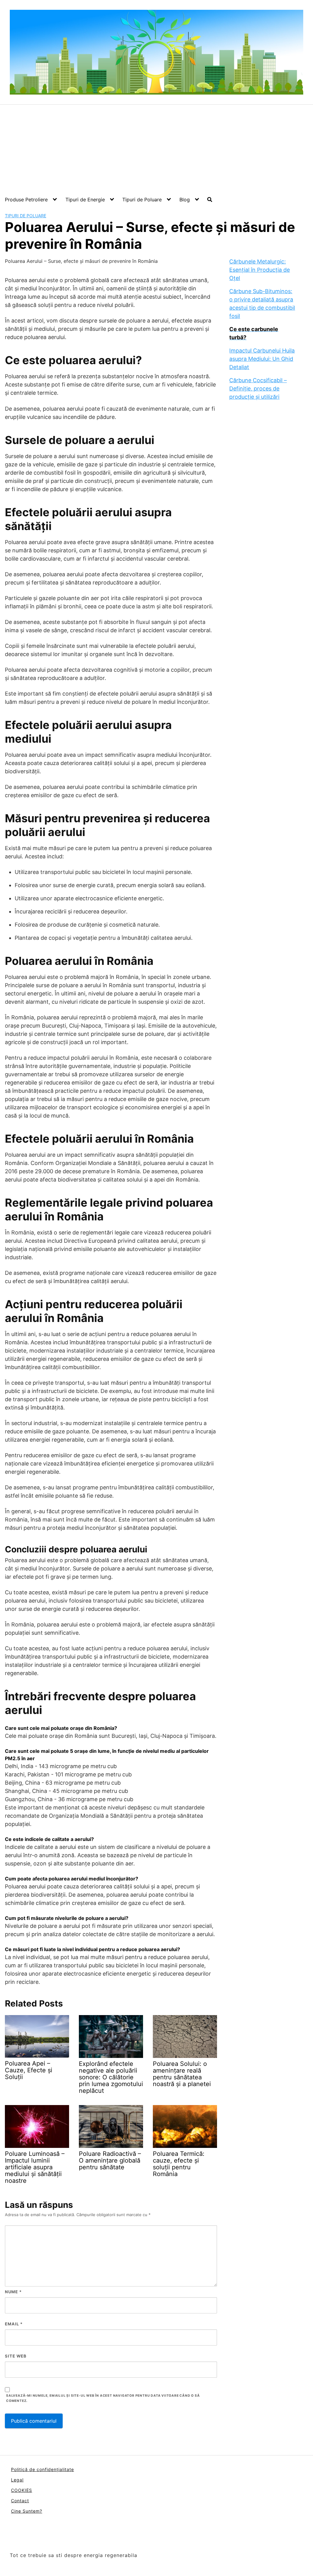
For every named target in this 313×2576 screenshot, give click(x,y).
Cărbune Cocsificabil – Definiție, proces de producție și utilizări (258, 388)
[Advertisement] (156, 151)
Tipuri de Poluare (142, 200)
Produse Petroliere (26, 200)
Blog (185, 200)
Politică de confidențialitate (42, 2469)
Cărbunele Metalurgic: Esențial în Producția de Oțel (260, 270)
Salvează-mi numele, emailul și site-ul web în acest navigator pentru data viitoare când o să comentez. (103, 2398)
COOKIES (22, 2490)
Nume (13, 2292)
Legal (17, 2480)
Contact (20, 2501)
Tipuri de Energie (85, 200)
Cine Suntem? (27, 2511)
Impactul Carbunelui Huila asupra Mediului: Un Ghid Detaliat (262, 359)
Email (14, 2324)
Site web (16, 2356)
